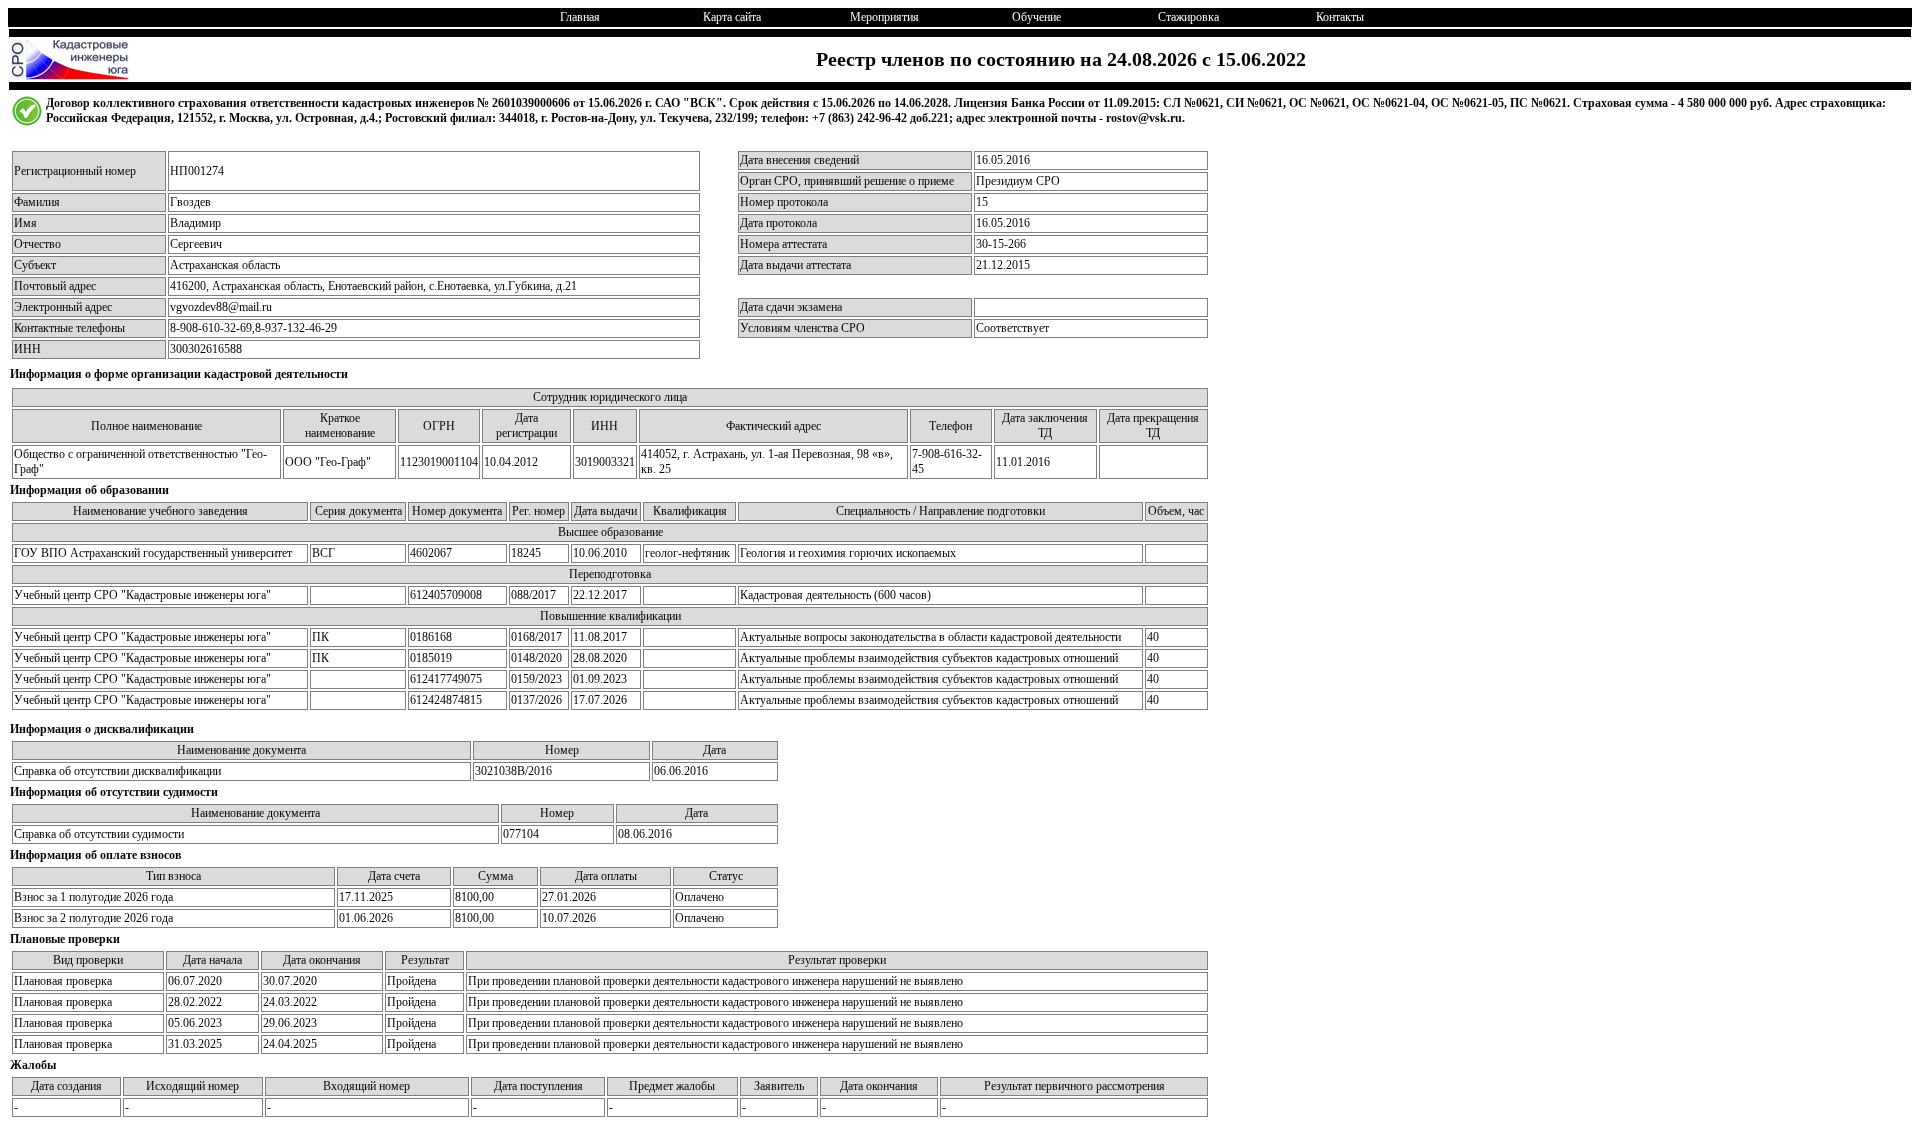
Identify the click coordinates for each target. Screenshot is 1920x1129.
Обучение (1036, 17)
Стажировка (1188, 17)
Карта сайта (732, 17)
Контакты (1340, 17)
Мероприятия (884, 17)
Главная (580, 17)
